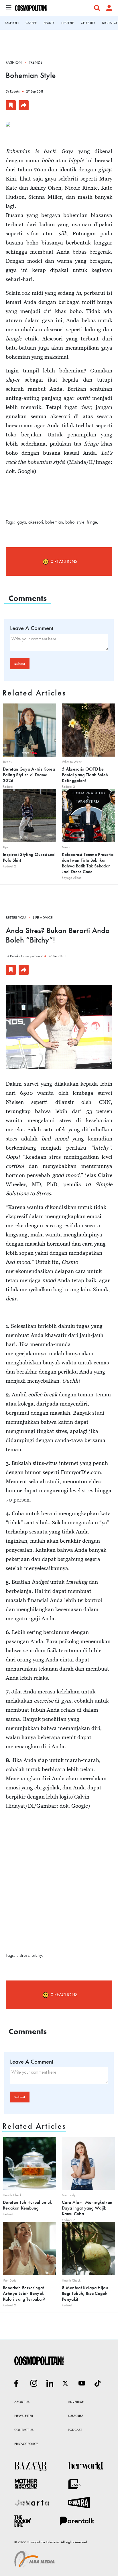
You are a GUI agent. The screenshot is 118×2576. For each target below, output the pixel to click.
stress (24, 1955)
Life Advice (43, 917)
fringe (92, 522)
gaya (22, 522)
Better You (16, 917)
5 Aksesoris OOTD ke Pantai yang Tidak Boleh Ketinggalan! (85, 775)
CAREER (31, 23)
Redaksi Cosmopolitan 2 (26, 956)
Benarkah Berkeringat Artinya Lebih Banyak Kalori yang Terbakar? (24, 2293)
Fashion (14, 62)
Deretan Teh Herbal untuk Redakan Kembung (27, 2205)
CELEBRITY (88, 23)
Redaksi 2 (68, 787)
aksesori (36, 522)
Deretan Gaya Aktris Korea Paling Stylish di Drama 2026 (29, 775)
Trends (36, 62)
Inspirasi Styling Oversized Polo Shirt (29, 857)
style (81, 522)
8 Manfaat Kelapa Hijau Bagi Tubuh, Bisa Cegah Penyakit (85, 2293)
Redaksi (15, 91)
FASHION (12, 23)
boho (70, 522)
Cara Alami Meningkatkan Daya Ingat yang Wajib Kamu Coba (87, 2208)
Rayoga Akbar (71, 878)
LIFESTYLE (68, 23)
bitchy (37, 1955)
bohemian (54, 522)
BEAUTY (49, 23)
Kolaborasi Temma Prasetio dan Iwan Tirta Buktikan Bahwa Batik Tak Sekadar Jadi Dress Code (88, 863)
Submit (20, 664)
